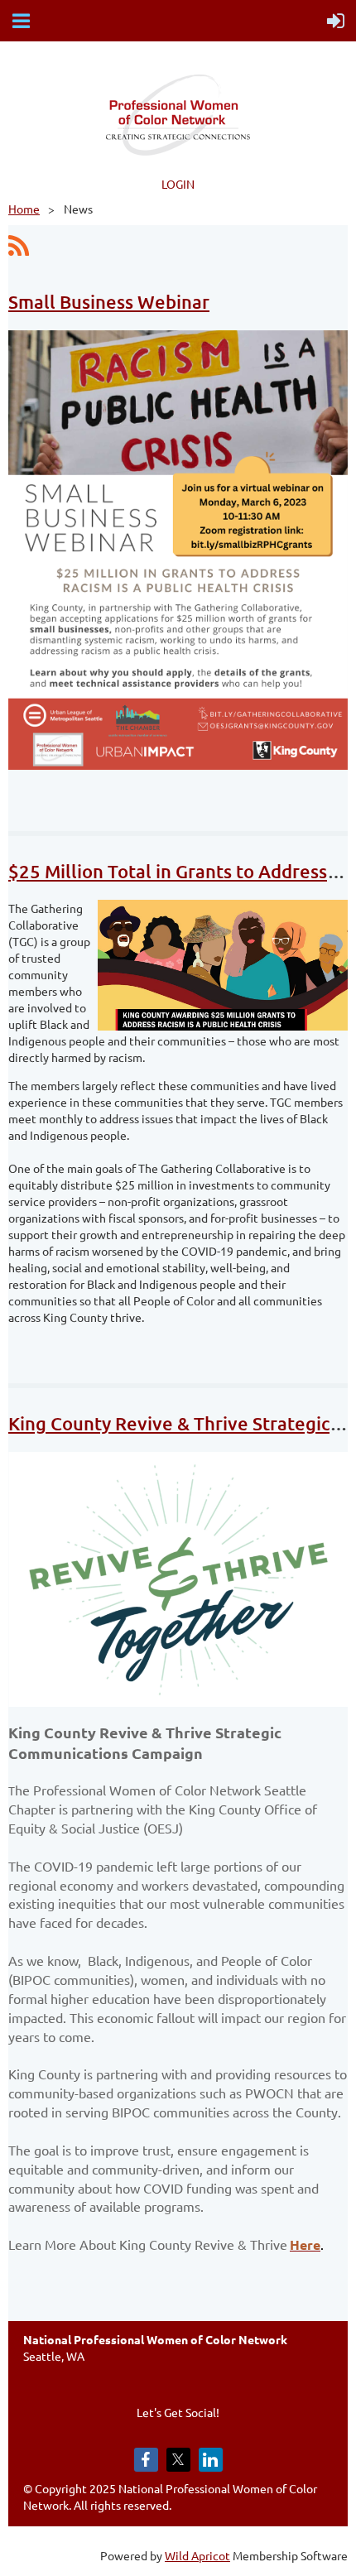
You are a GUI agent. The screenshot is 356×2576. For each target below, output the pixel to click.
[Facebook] (146, 2460)
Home (24, 209)
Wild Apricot (197, 2555)
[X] (178, 2460)
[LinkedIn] (211, 2460)
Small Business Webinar (109, 302)
